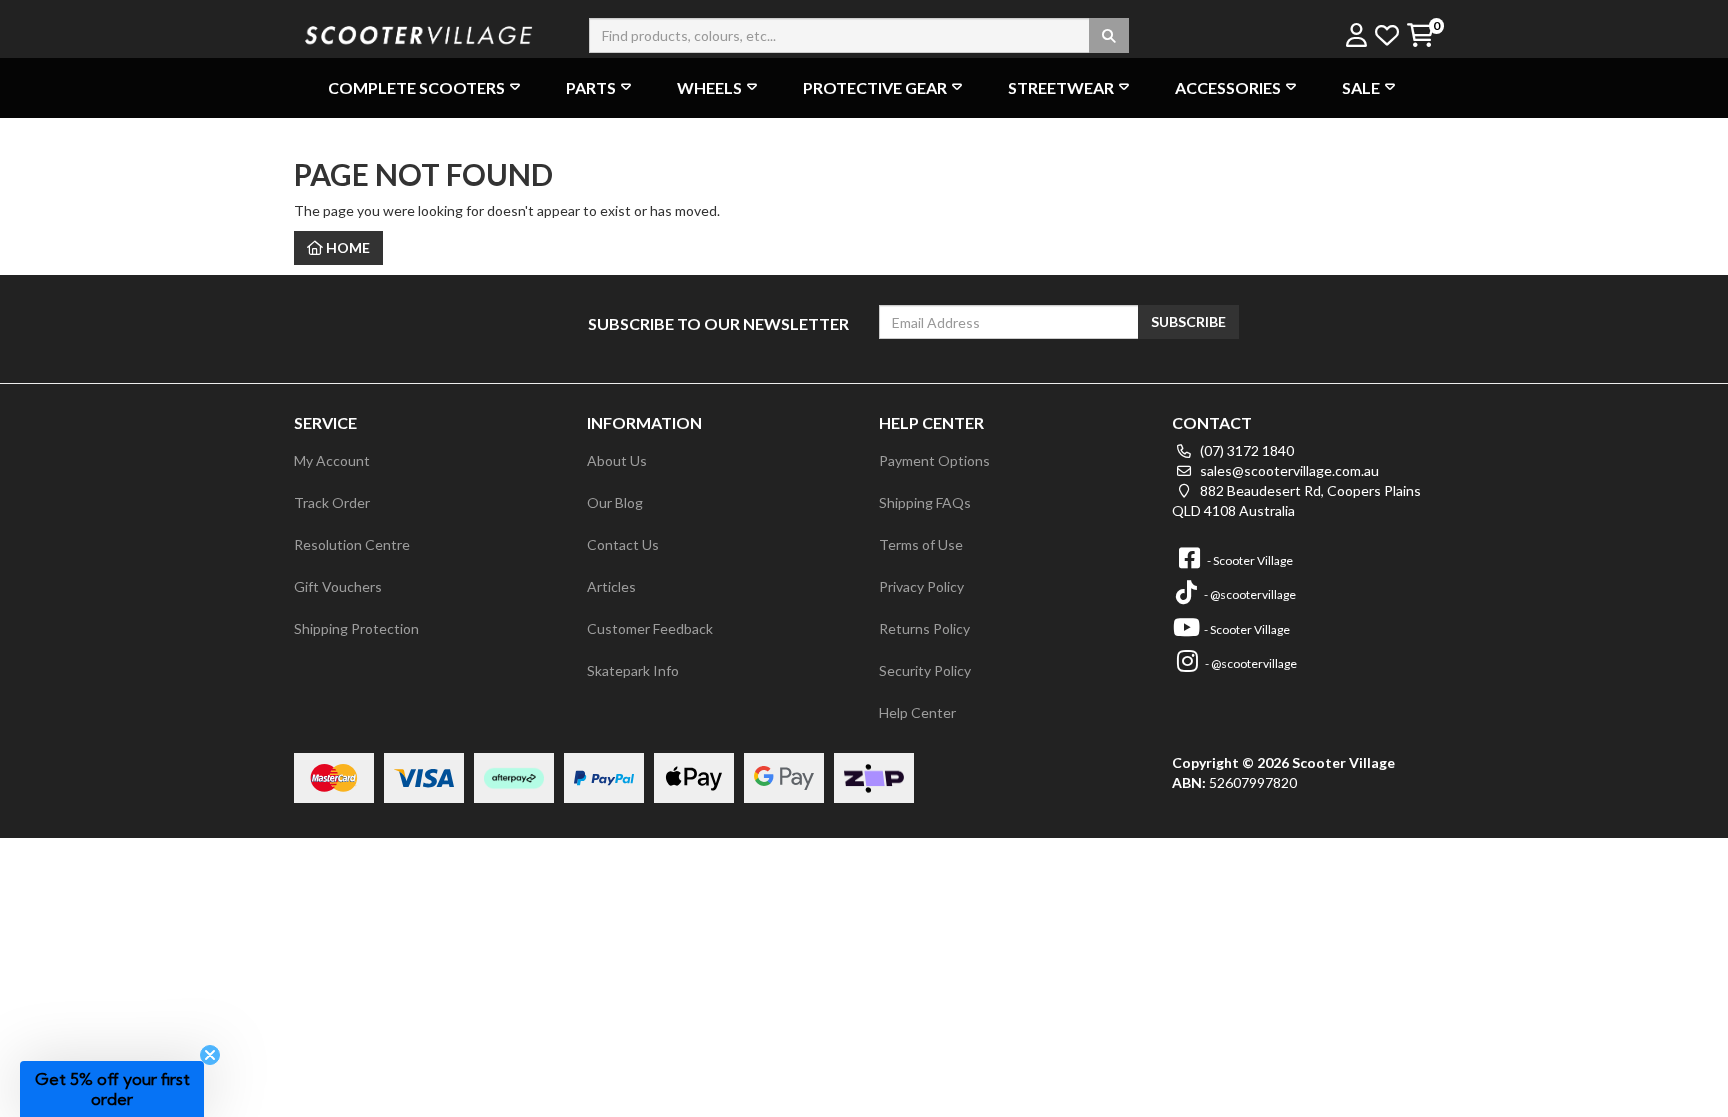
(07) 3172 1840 (1245, 450)
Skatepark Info (633, 670)
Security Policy (925, 670)
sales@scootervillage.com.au (1288, 470)
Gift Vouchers (338, 586)
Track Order (332, 502)
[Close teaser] (210, 1055)
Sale (1361, 87)
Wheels (709, 87)
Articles (611, 586)
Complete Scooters (416, 87)
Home (346, 247)
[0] (1419, 36)
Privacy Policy (921, 586)
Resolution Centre (352, 544)
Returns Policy (924, 628)
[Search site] (1109, 35)
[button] (112, 1089)
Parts (591, 87)
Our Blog (615, 502)
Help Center (917, 712)
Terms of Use (921, 544)
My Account (332, 460)
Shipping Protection (356, 628)
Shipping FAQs (925, 502)
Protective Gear (875, 87)
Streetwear (1061, 87)
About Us (617, 460)
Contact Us (623, 544)
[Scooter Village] (419, 32)
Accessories (1228, 87)
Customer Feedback (650, 628)
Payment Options (934, 460)
